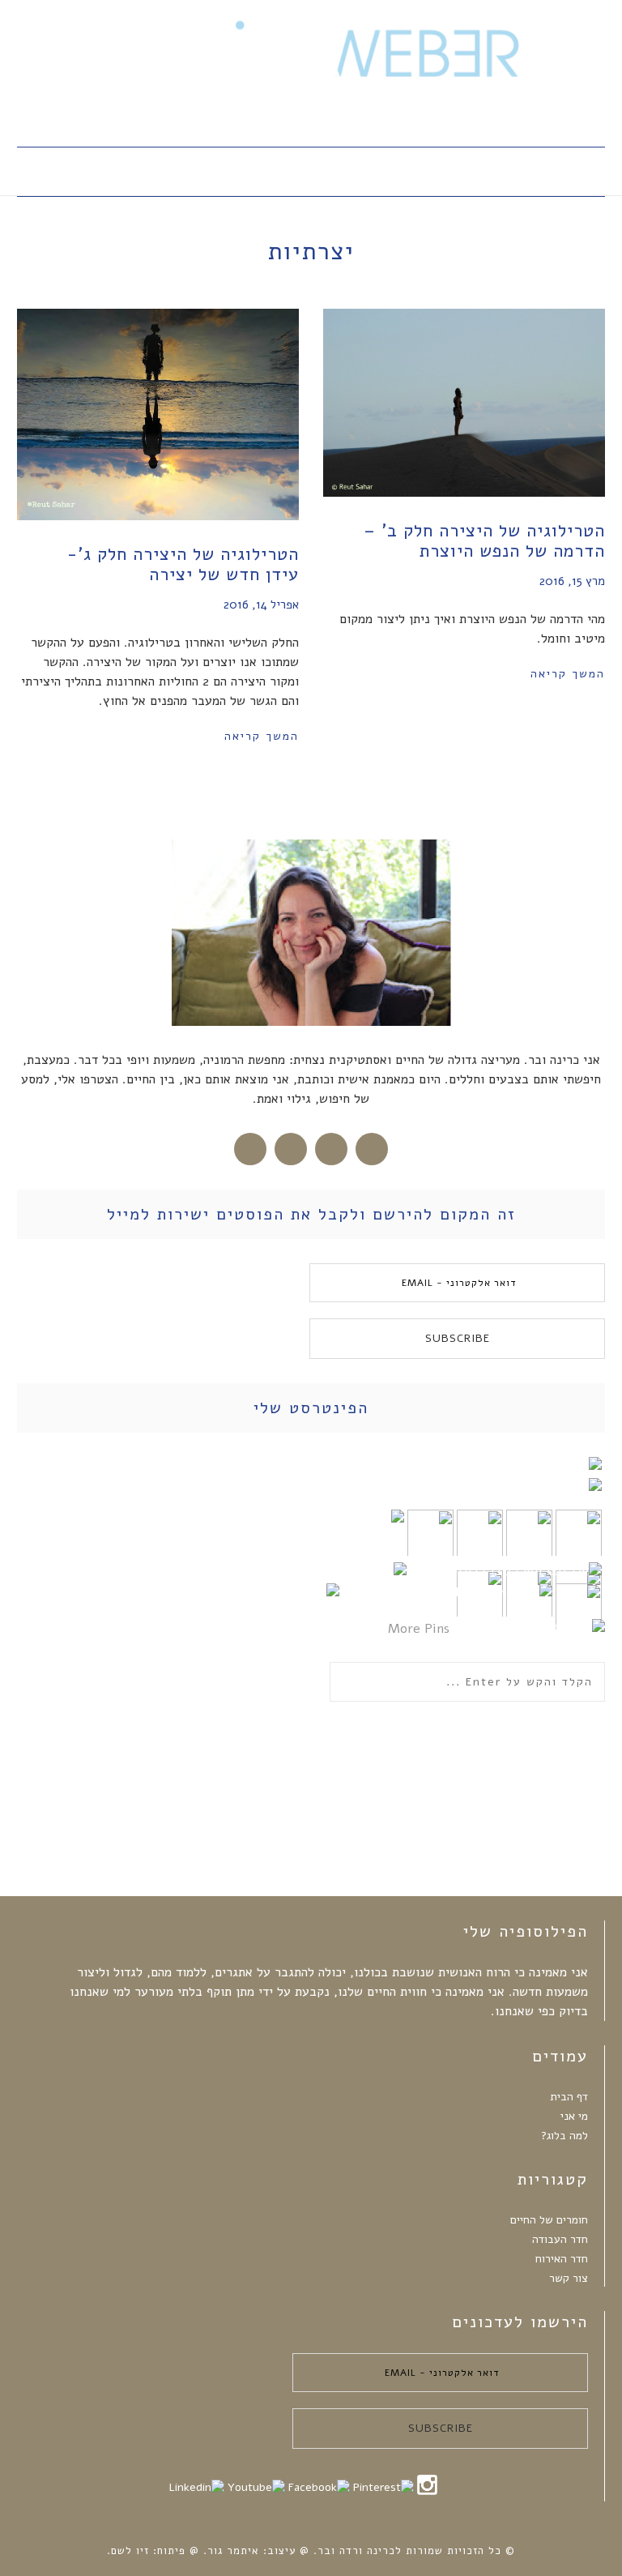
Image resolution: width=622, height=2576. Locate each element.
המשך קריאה (262, 736)
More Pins (419, 1629)
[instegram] (427, 2493)
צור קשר (569, 2278)
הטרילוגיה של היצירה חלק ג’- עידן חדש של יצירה (183, 564)
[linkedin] (196, 2487)
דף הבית (569, 2097)
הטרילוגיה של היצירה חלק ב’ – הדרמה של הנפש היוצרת (484, 541)
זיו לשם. (128, 2551)
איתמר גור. (229, 2551)
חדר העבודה (560, 2239)
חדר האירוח (562, 2259)
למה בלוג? (564, 2136)
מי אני (574, 2116)
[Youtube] (256, 2487)
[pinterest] (383, 2487)
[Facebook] (319, 2487)
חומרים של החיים (549, 2220)
